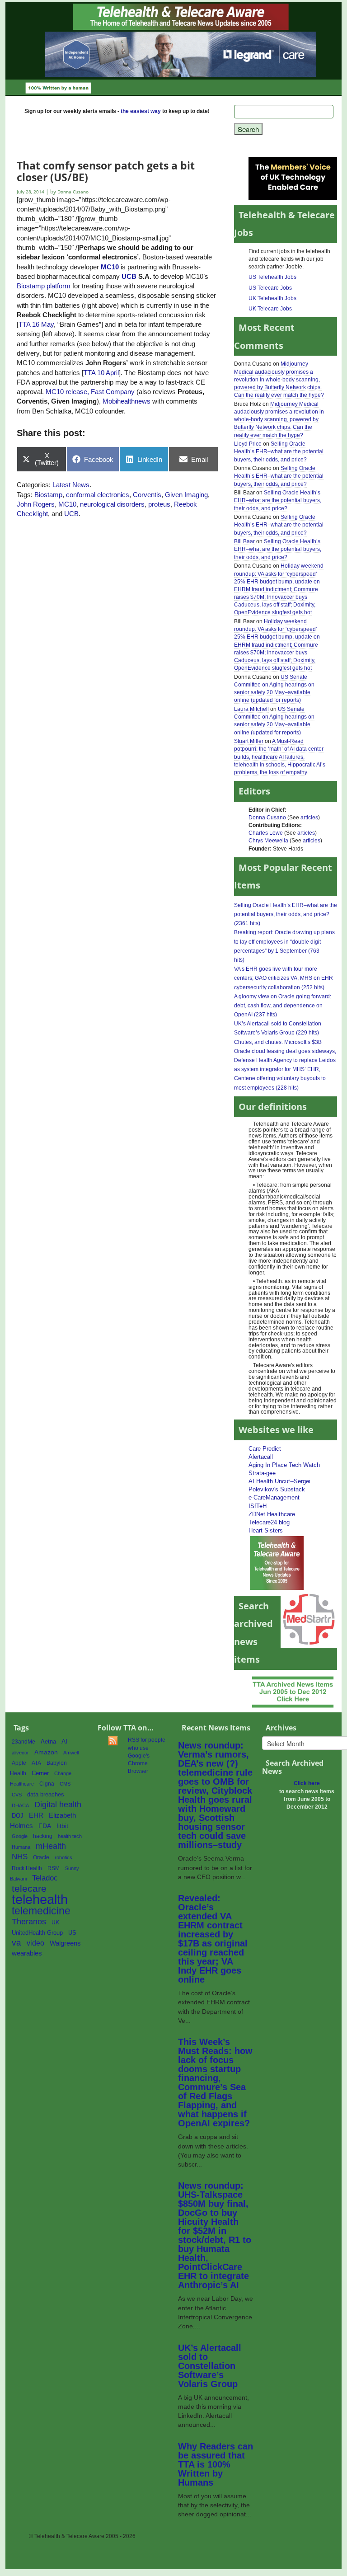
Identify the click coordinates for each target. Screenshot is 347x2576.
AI (64, 1741)
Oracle (41, 1857)
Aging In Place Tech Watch (284, 1465)
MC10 (110, 267)
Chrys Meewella (268, 841)
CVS (17, 1795)
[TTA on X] (277, 1563)
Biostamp (48, 495)
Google (20, 1836)
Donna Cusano (267, 818)
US (72, 1933)
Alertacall (261, 1457)
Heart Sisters (266, 1530)
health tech (70, 1836)
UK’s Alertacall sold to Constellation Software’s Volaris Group (210, 2366)
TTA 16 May (36, 324)
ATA (36, 1763)
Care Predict (265, 1449)
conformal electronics (98, 495)
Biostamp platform (44, 286)
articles (309, 818)
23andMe (23, 1742)
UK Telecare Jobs (270, 309)
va (16, 1943)
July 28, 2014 (31, 192)
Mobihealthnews (127, 401)
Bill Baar (244, 541)
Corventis (147, 495)
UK (55, 1923)
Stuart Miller (249, 741)
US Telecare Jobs (270, 288)
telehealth (40, 1899)
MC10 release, (67, 392)
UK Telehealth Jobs (272, 298)
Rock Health (27, 1868)
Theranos (29, 1921)
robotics (63, 1857)
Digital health (58, 1804)
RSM (54, 1868)
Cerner (40, 1773)
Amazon (46, 1752)
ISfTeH (258, 1506)
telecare (29, 1888)
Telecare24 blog (269, 1522)
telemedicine (41, 1911)
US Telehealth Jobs (272, 277)
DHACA (20, 1805)
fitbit (62, 1826)
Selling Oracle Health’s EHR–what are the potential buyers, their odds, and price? (279, 451)
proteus (159, 504)
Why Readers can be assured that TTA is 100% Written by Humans (216, 2464)
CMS (65, 1784)
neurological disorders (112, 504)
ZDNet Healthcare (272, 1514)
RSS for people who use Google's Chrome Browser (147, 1756)
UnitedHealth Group (37, 1933)
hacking (43, 1836)
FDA (45, 1826)
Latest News (71, 485)
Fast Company (113, 392)
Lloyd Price (248, 444)
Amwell (71, 1753)
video (35, 1943)
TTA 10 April (101, 373)
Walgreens (65, 1943)
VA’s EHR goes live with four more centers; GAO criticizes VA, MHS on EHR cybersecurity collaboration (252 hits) (284, 978)
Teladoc (45, 1878)
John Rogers (36, 504)
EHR (36, 1815)
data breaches (46, 1795)
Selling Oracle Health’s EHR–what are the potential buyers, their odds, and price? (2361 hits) (286, 914)
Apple (19, 1763)
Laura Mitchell (251, 709)
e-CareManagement (274, 1497)
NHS (20, 1857)
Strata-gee (262, 1473)
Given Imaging (186, 495)
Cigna (47, 1784)
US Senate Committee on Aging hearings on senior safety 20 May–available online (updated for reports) (274, 689)
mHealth (51, 1846)
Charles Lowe (266, 833)
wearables (27, 1953)
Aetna (48, 1742)
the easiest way (141, 111)
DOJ (18, 1816)
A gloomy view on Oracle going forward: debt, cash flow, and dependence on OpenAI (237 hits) (283, 1006)
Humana (21, 1847)
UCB (129, 276)
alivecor (20, 1753)
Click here (307, 1783)
